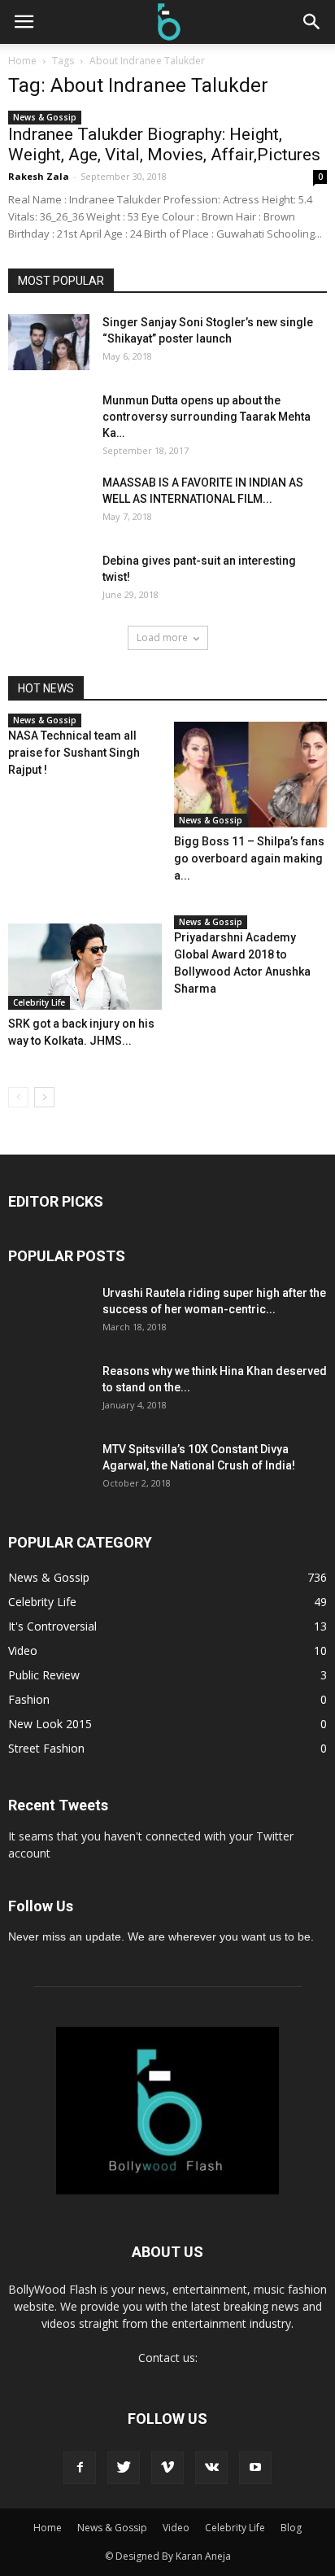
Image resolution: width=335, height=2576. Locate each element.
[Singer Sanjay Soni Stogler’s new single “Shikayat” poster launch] (49, 342)
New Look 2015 (50, 1724)
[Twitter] (124, 2468)
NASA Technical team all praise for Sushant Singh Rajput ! (74, 753)
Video (23, 1650)
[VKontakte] (211, 2468)
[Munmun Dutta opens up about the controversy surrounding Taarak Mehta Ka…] (36, 420)
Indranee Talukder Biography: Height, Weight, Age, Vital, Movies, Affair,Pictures (164, 144)
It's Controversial (52, 1626)
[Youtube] (255, 2468)
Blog (291, 2528)
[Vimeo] (167, 2468)
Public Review (44, 1675)
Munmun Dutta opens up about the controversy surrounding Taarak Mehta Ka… (207, 417)
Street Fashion (46, 1748)
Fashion (29, 1699)
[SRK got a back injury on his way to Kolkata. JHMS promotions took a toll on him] (85, 967)
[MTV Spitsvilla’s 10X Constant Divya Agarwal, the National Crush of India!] (49, 1482)
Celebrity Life (39, 1002)
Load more (162, 637)
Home (22, 61)
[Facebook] (80, 2468)
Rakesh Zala (39, 176)
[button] (312, 22)
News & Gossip (45, 117)
